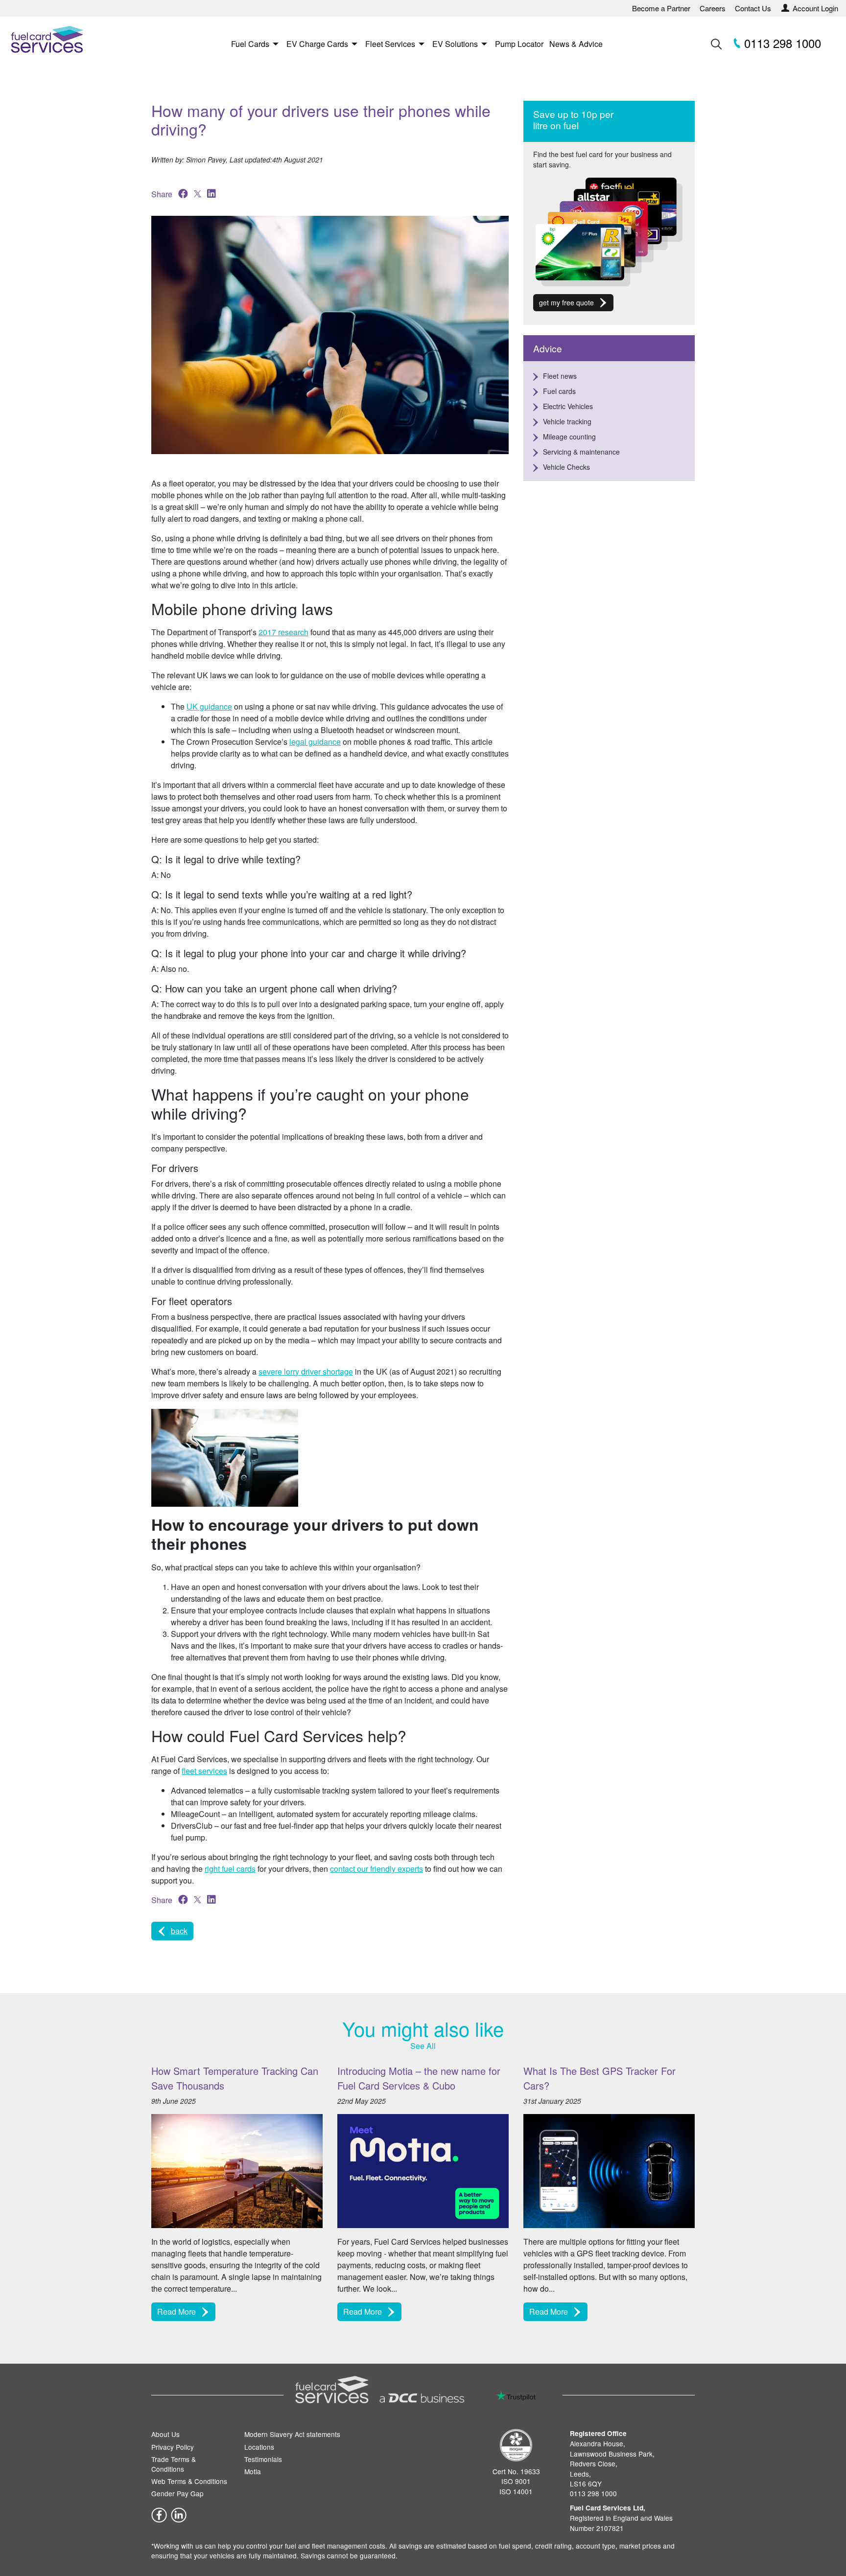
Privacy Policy (173, 2446)
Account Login (815, 8)
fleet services (204, 1771)
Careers (713, 8)
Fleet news (560, 376)
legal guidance (315, 742)
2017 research (283, 632)
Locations (259, 2446)
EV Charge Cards (317, 44)
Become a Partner (661, 8)
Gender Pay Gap (177, 2493)
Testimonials (263, 2459)
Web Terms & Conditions (189, 2481)
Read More (176, 2312)
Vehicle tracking (567, 421)
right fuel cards (230, 1869)
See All (423, 2046)
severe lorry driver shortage (306, 1371)
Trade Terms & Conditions (174, 2463)
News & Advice (576, 44)
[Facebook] (159, 2514)
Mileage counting (569, 437)
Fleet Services (390, 44)
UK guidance (209, 706)
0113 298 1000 (781, 43)
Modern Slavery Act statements (292, 2434)
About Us (165, 2434)
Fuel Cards (250, 44)
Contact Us (753, 8)
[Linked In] (179, 2514)
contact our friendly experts (376, 1869)
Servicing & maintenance (581, 452)
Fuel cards (559, 391)
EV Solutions (455, 44)
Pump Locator (519, 44)
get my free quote (566, 302)
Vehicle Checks (566, 467)
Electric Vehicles (568, 406)
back (179, 1931)
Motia (253, 2471)
